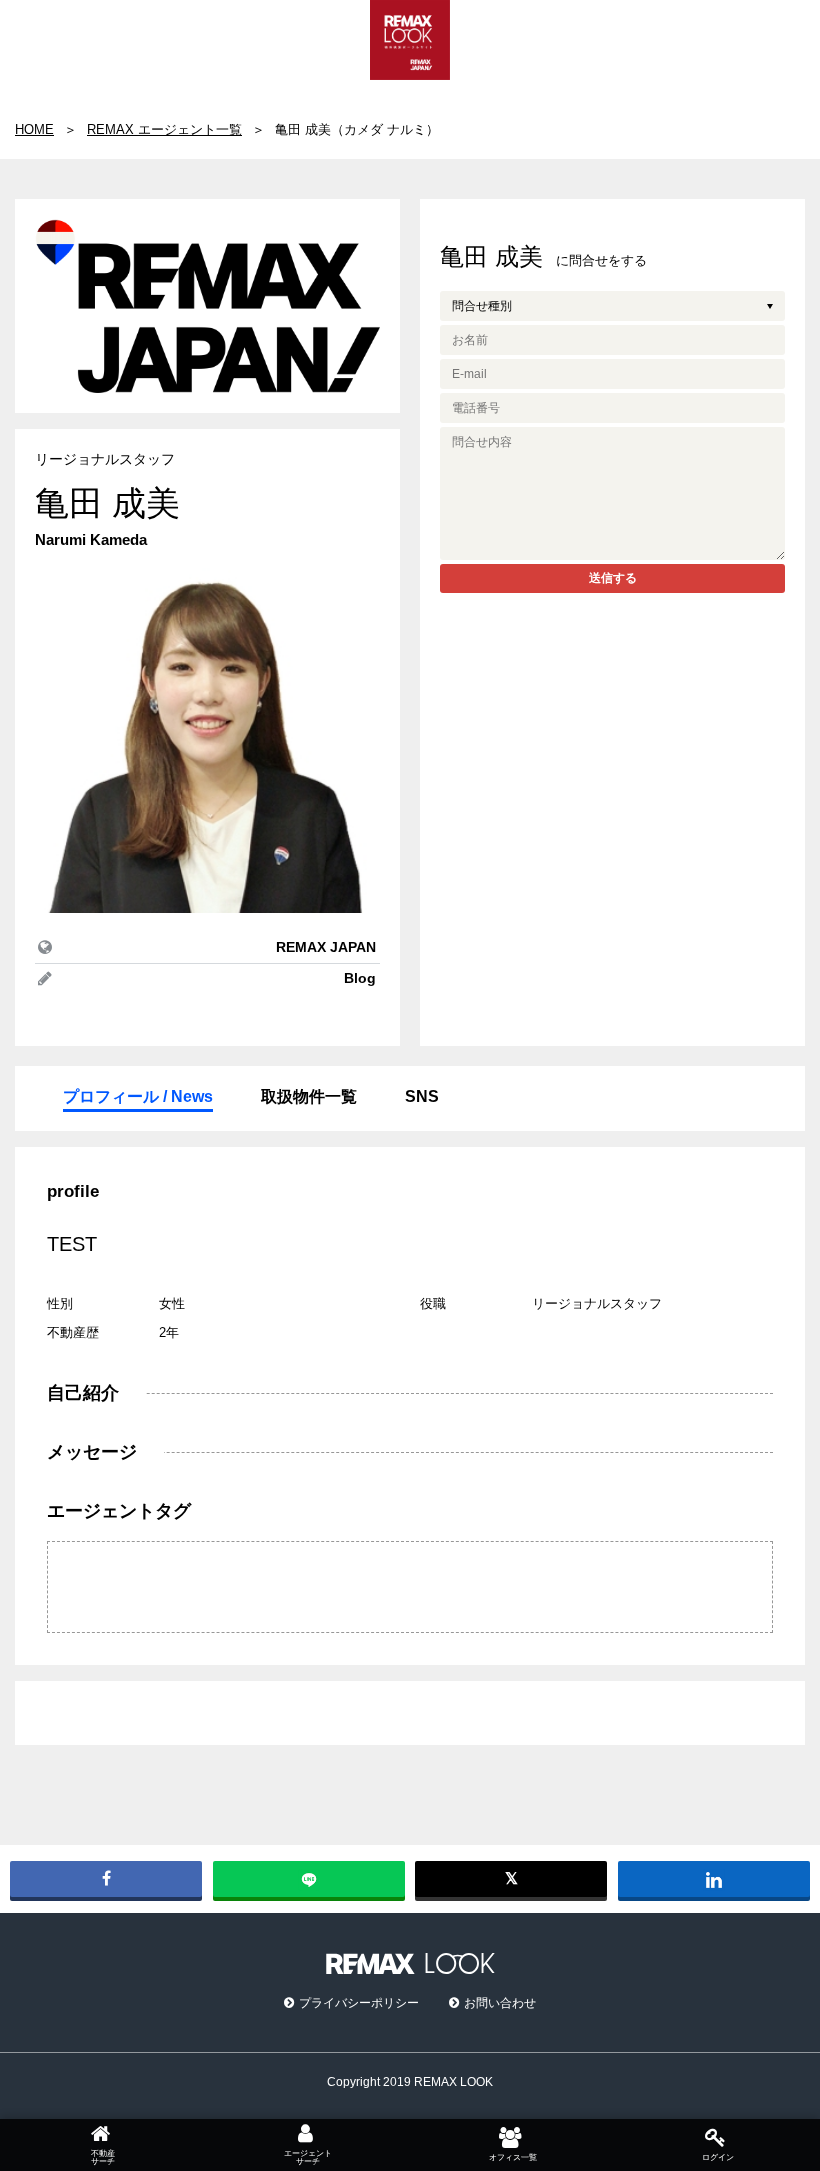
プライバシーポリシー (359, 2003)
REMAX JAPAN (326, 947)
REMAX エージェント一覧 (164, 129)
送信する (613, 578)
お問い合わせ (500, 2003)
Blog (360, 978)
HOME (34, 129)
